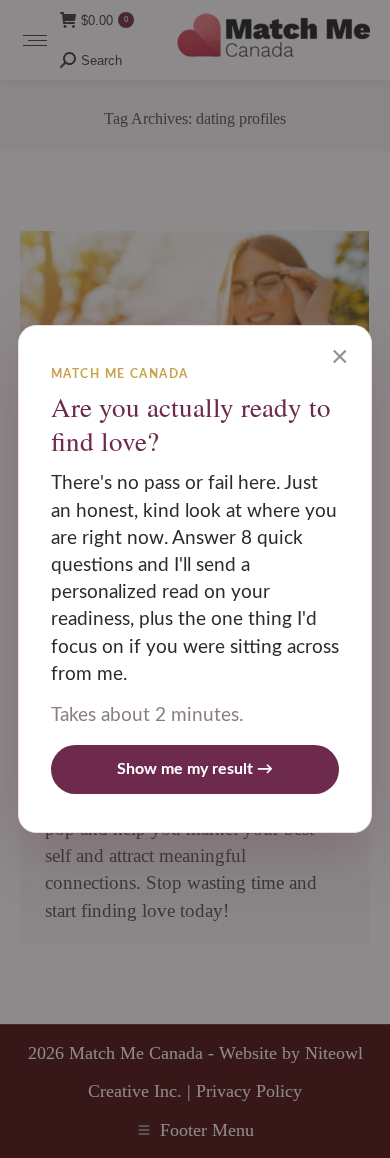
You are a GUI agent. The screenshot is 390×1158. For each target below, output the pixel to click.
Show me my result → (195, 769)
